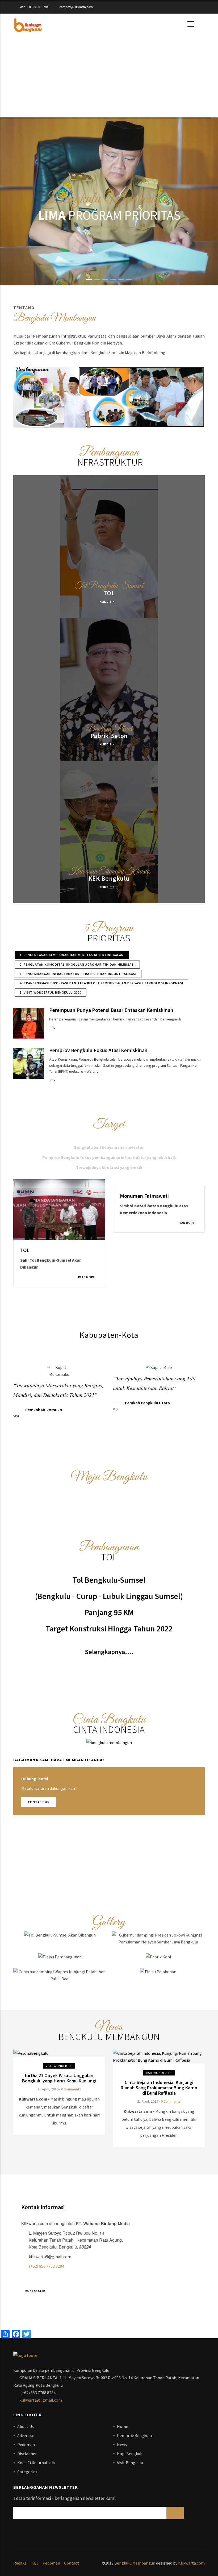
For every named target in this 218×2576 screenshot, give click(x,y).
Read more (89, 1223)
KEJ (35, 2563)
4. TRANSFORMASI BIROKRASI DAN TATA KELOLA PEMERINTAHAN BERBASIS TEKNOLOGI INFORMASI (101, 983)
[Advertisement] (109, 72)
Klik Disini (108, 602)
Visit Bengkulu (130, 2463)
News (122, 2444)
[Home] (28, 24)
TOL (109, 593)
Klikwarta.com (191, 2563)
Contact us (39, 1802)
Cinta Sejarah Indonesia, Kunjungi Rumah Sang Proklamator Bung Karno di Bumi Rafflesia (159, 2088)
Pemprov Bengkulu (134, 2435)
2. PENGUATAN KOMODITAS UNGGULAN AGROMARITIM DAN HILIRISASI (77, 964)
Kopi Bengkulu (130, 2454)
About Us (26, 2426)
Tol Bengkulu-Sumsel (109, 1580)
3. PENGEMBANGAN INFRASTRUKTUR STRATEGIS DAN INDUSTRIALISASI (78, 974)
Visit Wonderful (59, 2066)
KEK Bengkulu (109, 878)
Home (123, 2426)
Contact (72, 2563)
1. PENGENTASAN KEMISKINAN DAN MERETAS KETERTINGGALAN (72, 955)
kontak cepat (36, 2291)
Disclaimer (27, 2454)
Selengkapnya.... (109, 1652)
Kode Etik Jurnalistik (36, 2463)
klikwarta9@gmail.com (41, 2400)
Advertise (26, 2435)
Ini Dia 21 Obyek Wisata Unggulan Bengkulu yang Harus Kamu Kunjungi (59, 2078)
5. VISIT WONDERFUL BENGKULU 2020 (51, 992)
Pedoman (26, 2444)
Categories (27, 2472)
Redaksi (20, 2563)
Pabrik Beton (109, 736)
